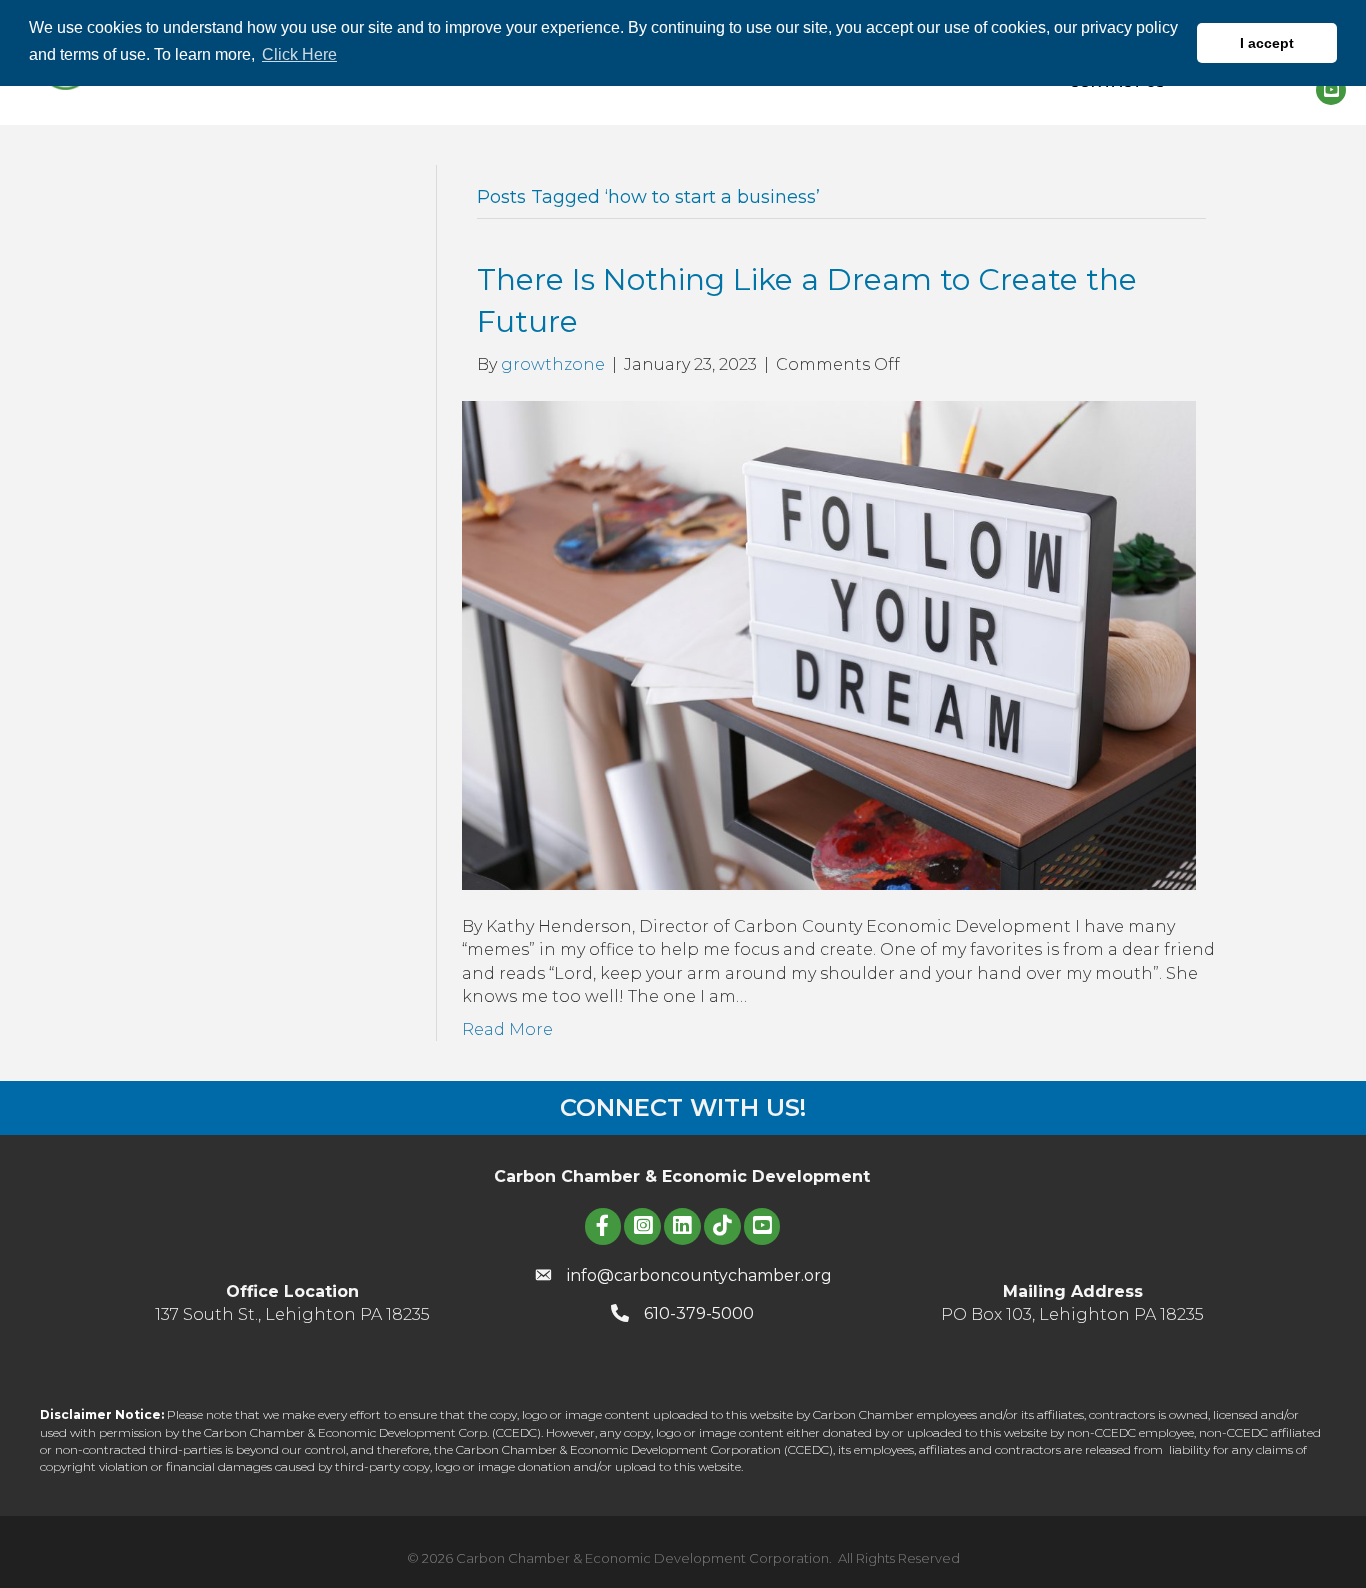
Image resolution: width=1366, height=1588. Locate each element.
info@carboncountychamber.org (699, 1275)
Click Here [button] (299, 54)
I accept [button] (1267, 43)
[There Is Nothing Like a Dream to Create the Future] (829, 644)
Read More (507, 1029)
